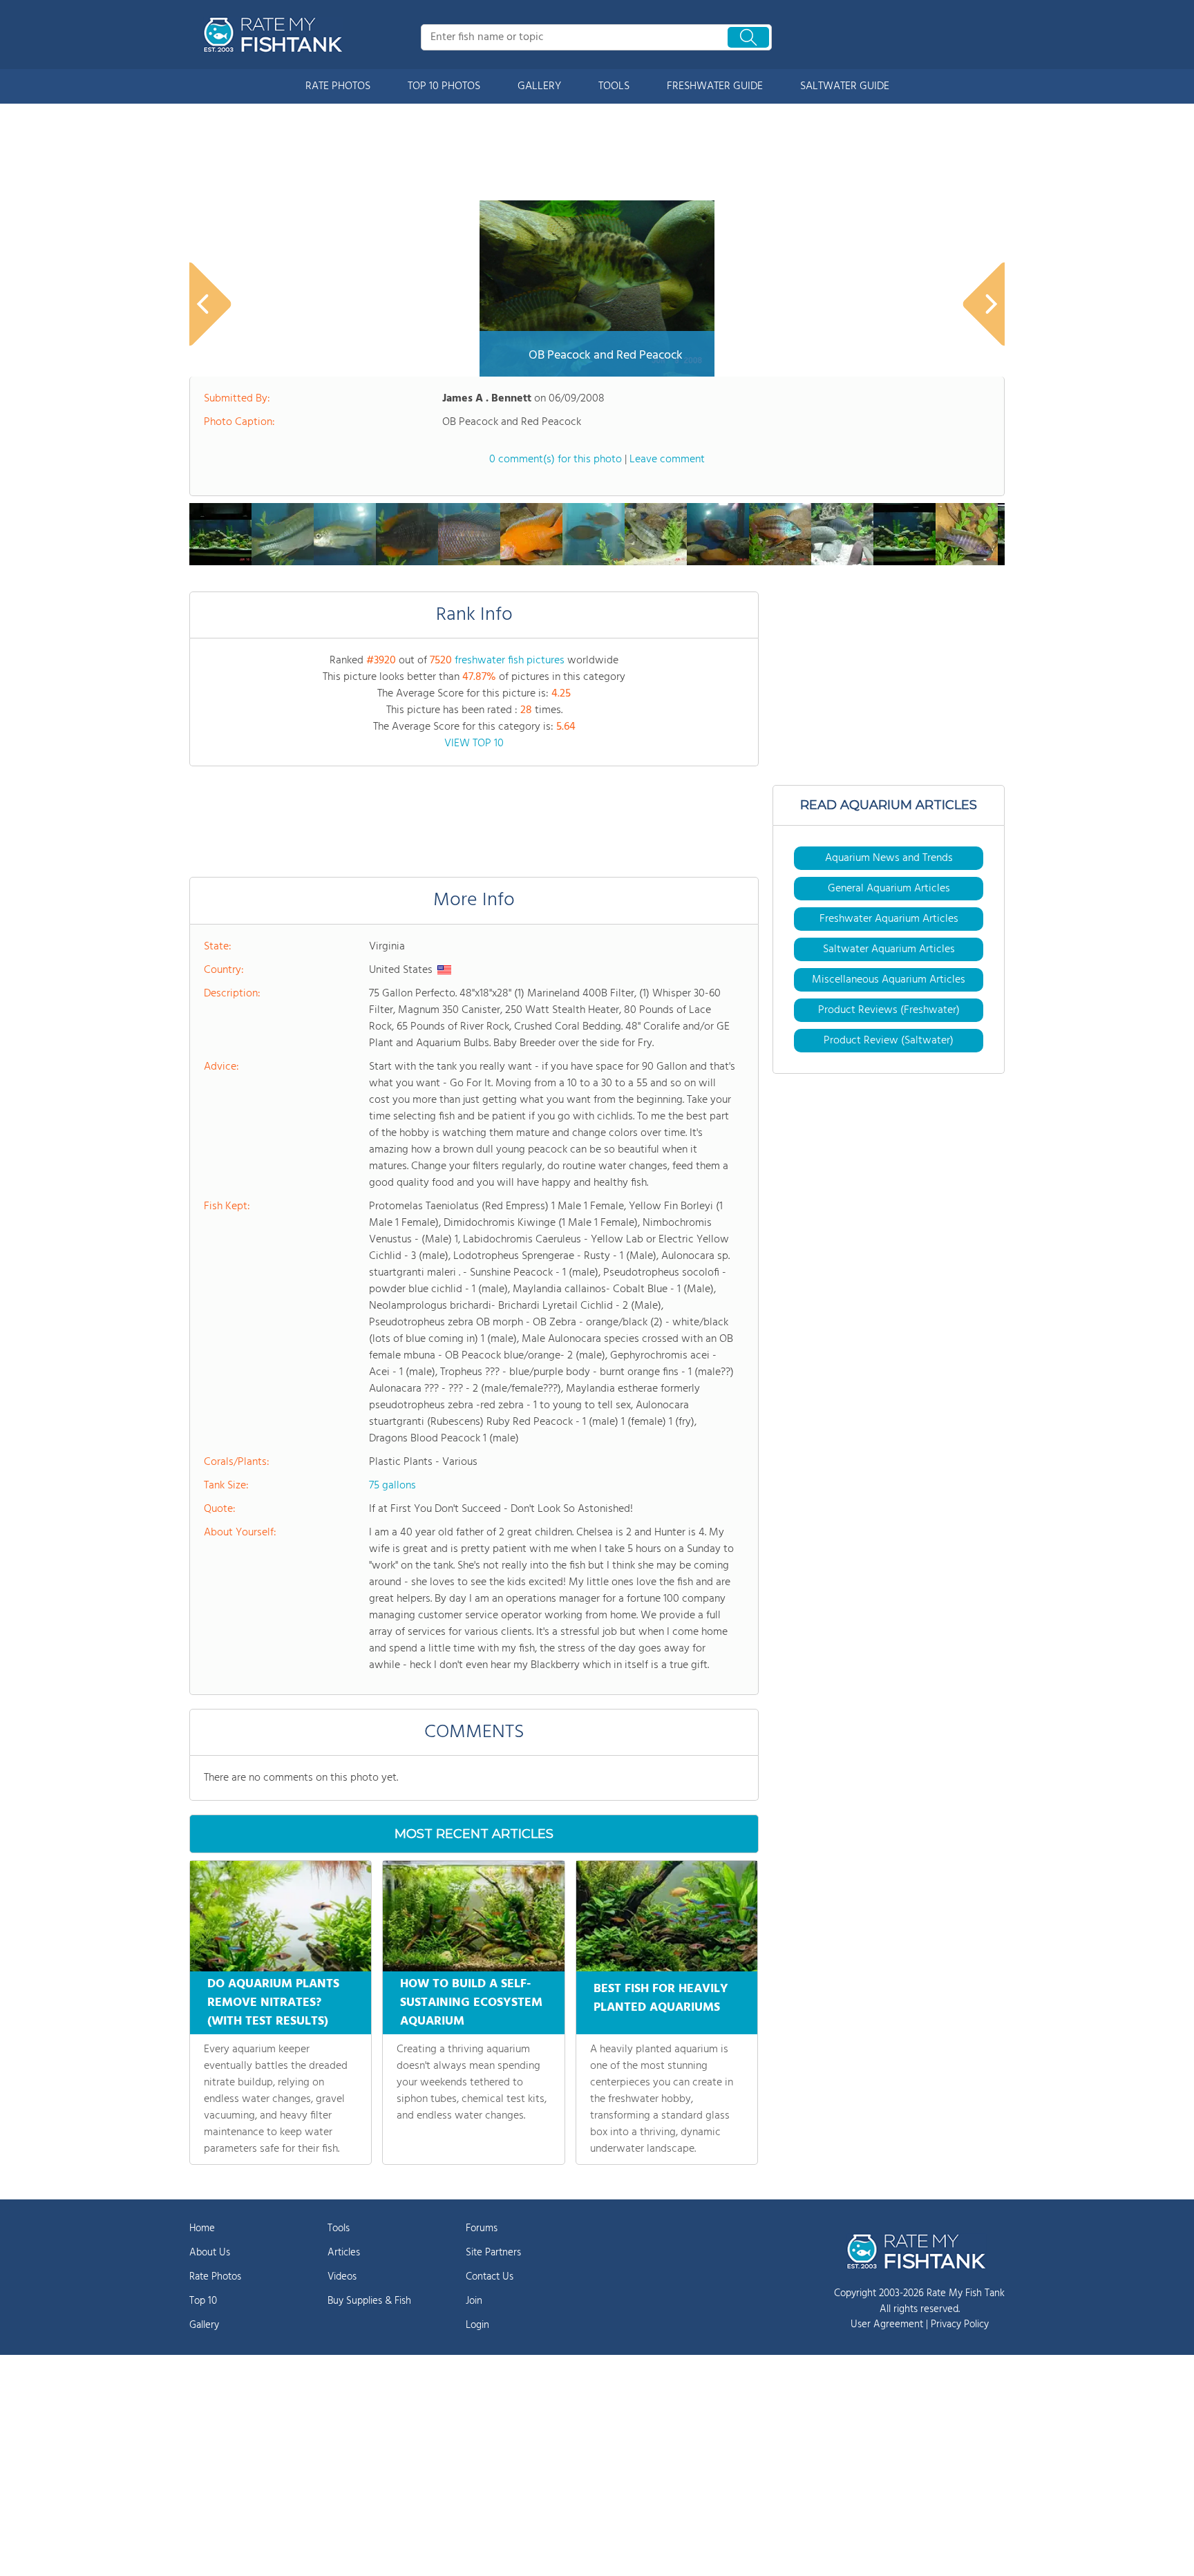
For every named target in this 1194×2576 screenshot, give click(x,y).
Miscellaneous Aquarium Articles (889, 980)
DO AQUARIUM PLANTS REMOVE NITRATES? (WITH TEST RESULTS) (273, 2003)
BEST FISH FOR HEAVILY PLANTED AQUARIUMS (661, 1998)
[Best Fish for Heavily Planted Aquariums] (667, 1916)
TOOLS (614, 86)
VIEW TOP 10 (474, 744)
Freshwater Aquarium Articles (889, 919)
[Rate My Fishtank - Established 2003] (276, 35)
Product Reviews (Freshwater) (889, 1010)
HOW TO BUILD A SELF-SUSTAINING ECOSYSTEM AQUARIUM (471, 2003)
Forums (482, 2228)
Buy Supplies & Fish (369, 2301)
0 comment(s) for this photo (556, 460)
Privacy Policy (960, 2324)
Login (477, 2325)
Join (474, 2301)
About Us (210, 2253)
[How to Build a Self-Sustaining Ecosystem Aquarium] (473, 1916)
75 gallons (392, 1486)
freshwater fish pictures (510, 661)
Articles (344, 2253)
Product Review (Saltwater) (889, 1041)
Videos (342, 2277)
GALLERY (539, 86)
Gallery (204, 2325)
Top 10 (203, 2301)
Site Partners (493, 2253)
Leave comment (667, 460)
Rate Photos (215, 2277)
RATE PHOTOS (338, 86)
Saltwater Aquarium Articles (889, 949)
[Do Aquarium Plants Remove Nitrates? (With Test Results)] (281, 1916)
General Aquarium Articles (889, 889)
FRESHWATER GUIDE (715, 86)
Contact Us (490, 2277)
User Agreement (887, 2324)
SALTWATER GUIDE (845, 86)
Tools (339, 2228)
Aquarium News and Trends (889, 858)
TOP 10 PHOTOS (444, 86)
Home (202, 2228)
